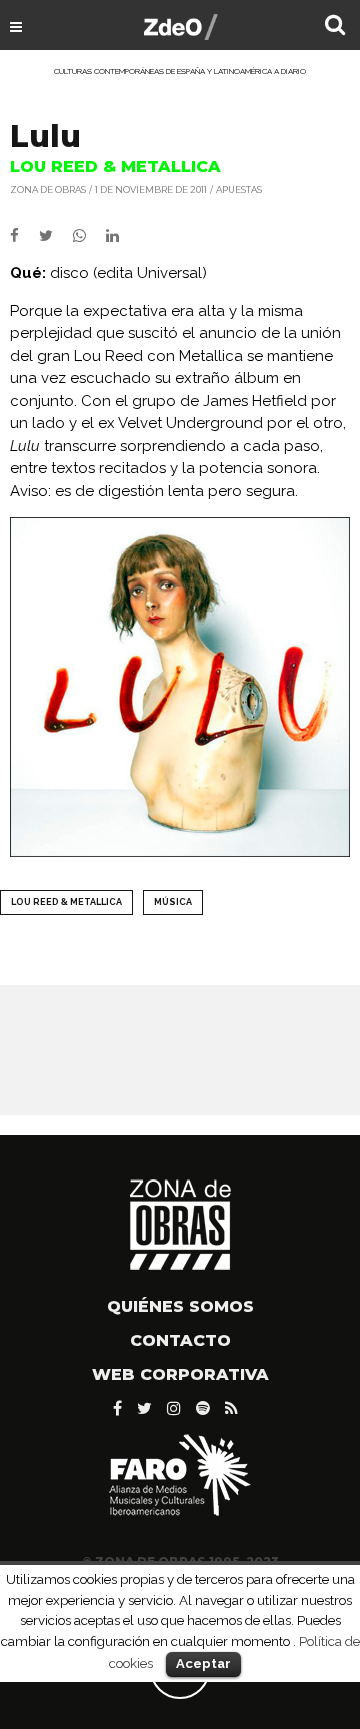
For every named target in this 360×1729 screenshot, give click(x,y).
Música (173, 902)
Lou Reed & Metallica (66, 902)
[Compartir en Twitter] (56, 236)
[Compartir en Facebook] (24, 236)
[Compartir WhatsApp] (87, 236)
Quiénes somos (180, 1306)
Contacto (180, 1340)
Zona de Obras (48, 189)
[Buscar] (335, 27)
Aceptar (203, 1663)
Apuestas (239, 189)
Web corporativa (180, 1374)
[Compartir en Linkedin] (120, 236)
